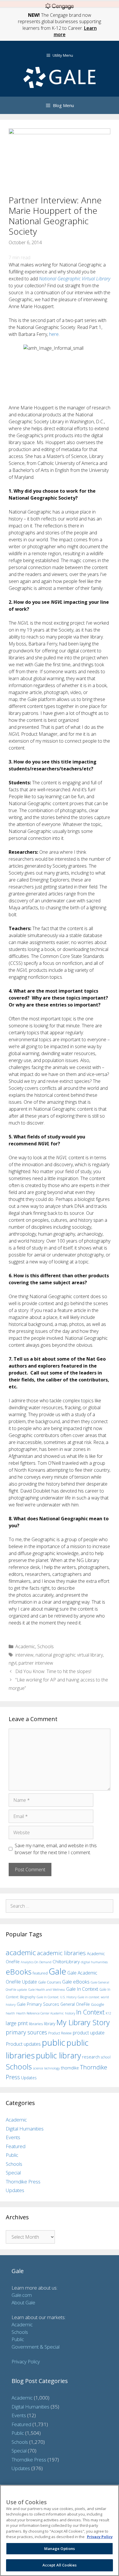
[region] (59, 2530)
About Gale (23, 2302)
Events (13, 2137)
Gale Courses (50, 1982)
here (54, 334)
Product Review (60, 2033)
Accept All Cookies (59, 2565)
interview (24, 1655)
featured (40, 1973)
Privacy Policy (26, 2361)
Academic (25, 1646)
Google (98, 2004)
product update (89, 2033)
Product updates (23, 2044)
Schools (45, 1646)
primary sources (26, 2032)
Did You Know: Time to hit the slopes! (53, 1671)
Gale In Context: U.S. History (57, 1997)
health (10, 2013)
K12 (108, 2013)
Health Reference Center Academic (40, 2013)
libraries (36, 2024)
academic (21, 1952)
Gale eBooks (76, 1982)
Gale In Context (82, 1989)
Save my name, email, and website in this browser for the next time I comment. (56, 1849)
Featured (16, 2146)
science (38, 2068)
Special (13, 2173)
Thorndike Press (23, 2182)
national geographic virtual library (69, 1655)
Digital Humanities (25, 2129)
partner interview (36, 1663)
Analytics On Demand (36, 1962)
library (50, 2024)
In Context (90, 2012)
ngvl (13, 1663)
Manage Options (60, 2549)
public (54, 2043)
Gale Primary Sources (38, 2004)
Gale (57, 1971)
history (70, 2013)
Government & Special (36, 2347)
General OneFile (75, 2004)
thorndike (70, 2068)
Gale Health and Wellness (47, 1989)
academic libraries (61, 1953)
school (106, 2057)
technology (52, 2068)
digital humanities (94, 1962)
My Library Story (83, 2022)
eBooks (19, 1972)
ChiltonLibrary (66, 1962)
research (91, 2057)
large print (17, 2023)
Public (12, 2155)
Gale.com (22, 2295)
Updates (29, 2078)
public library (58, 2055)
